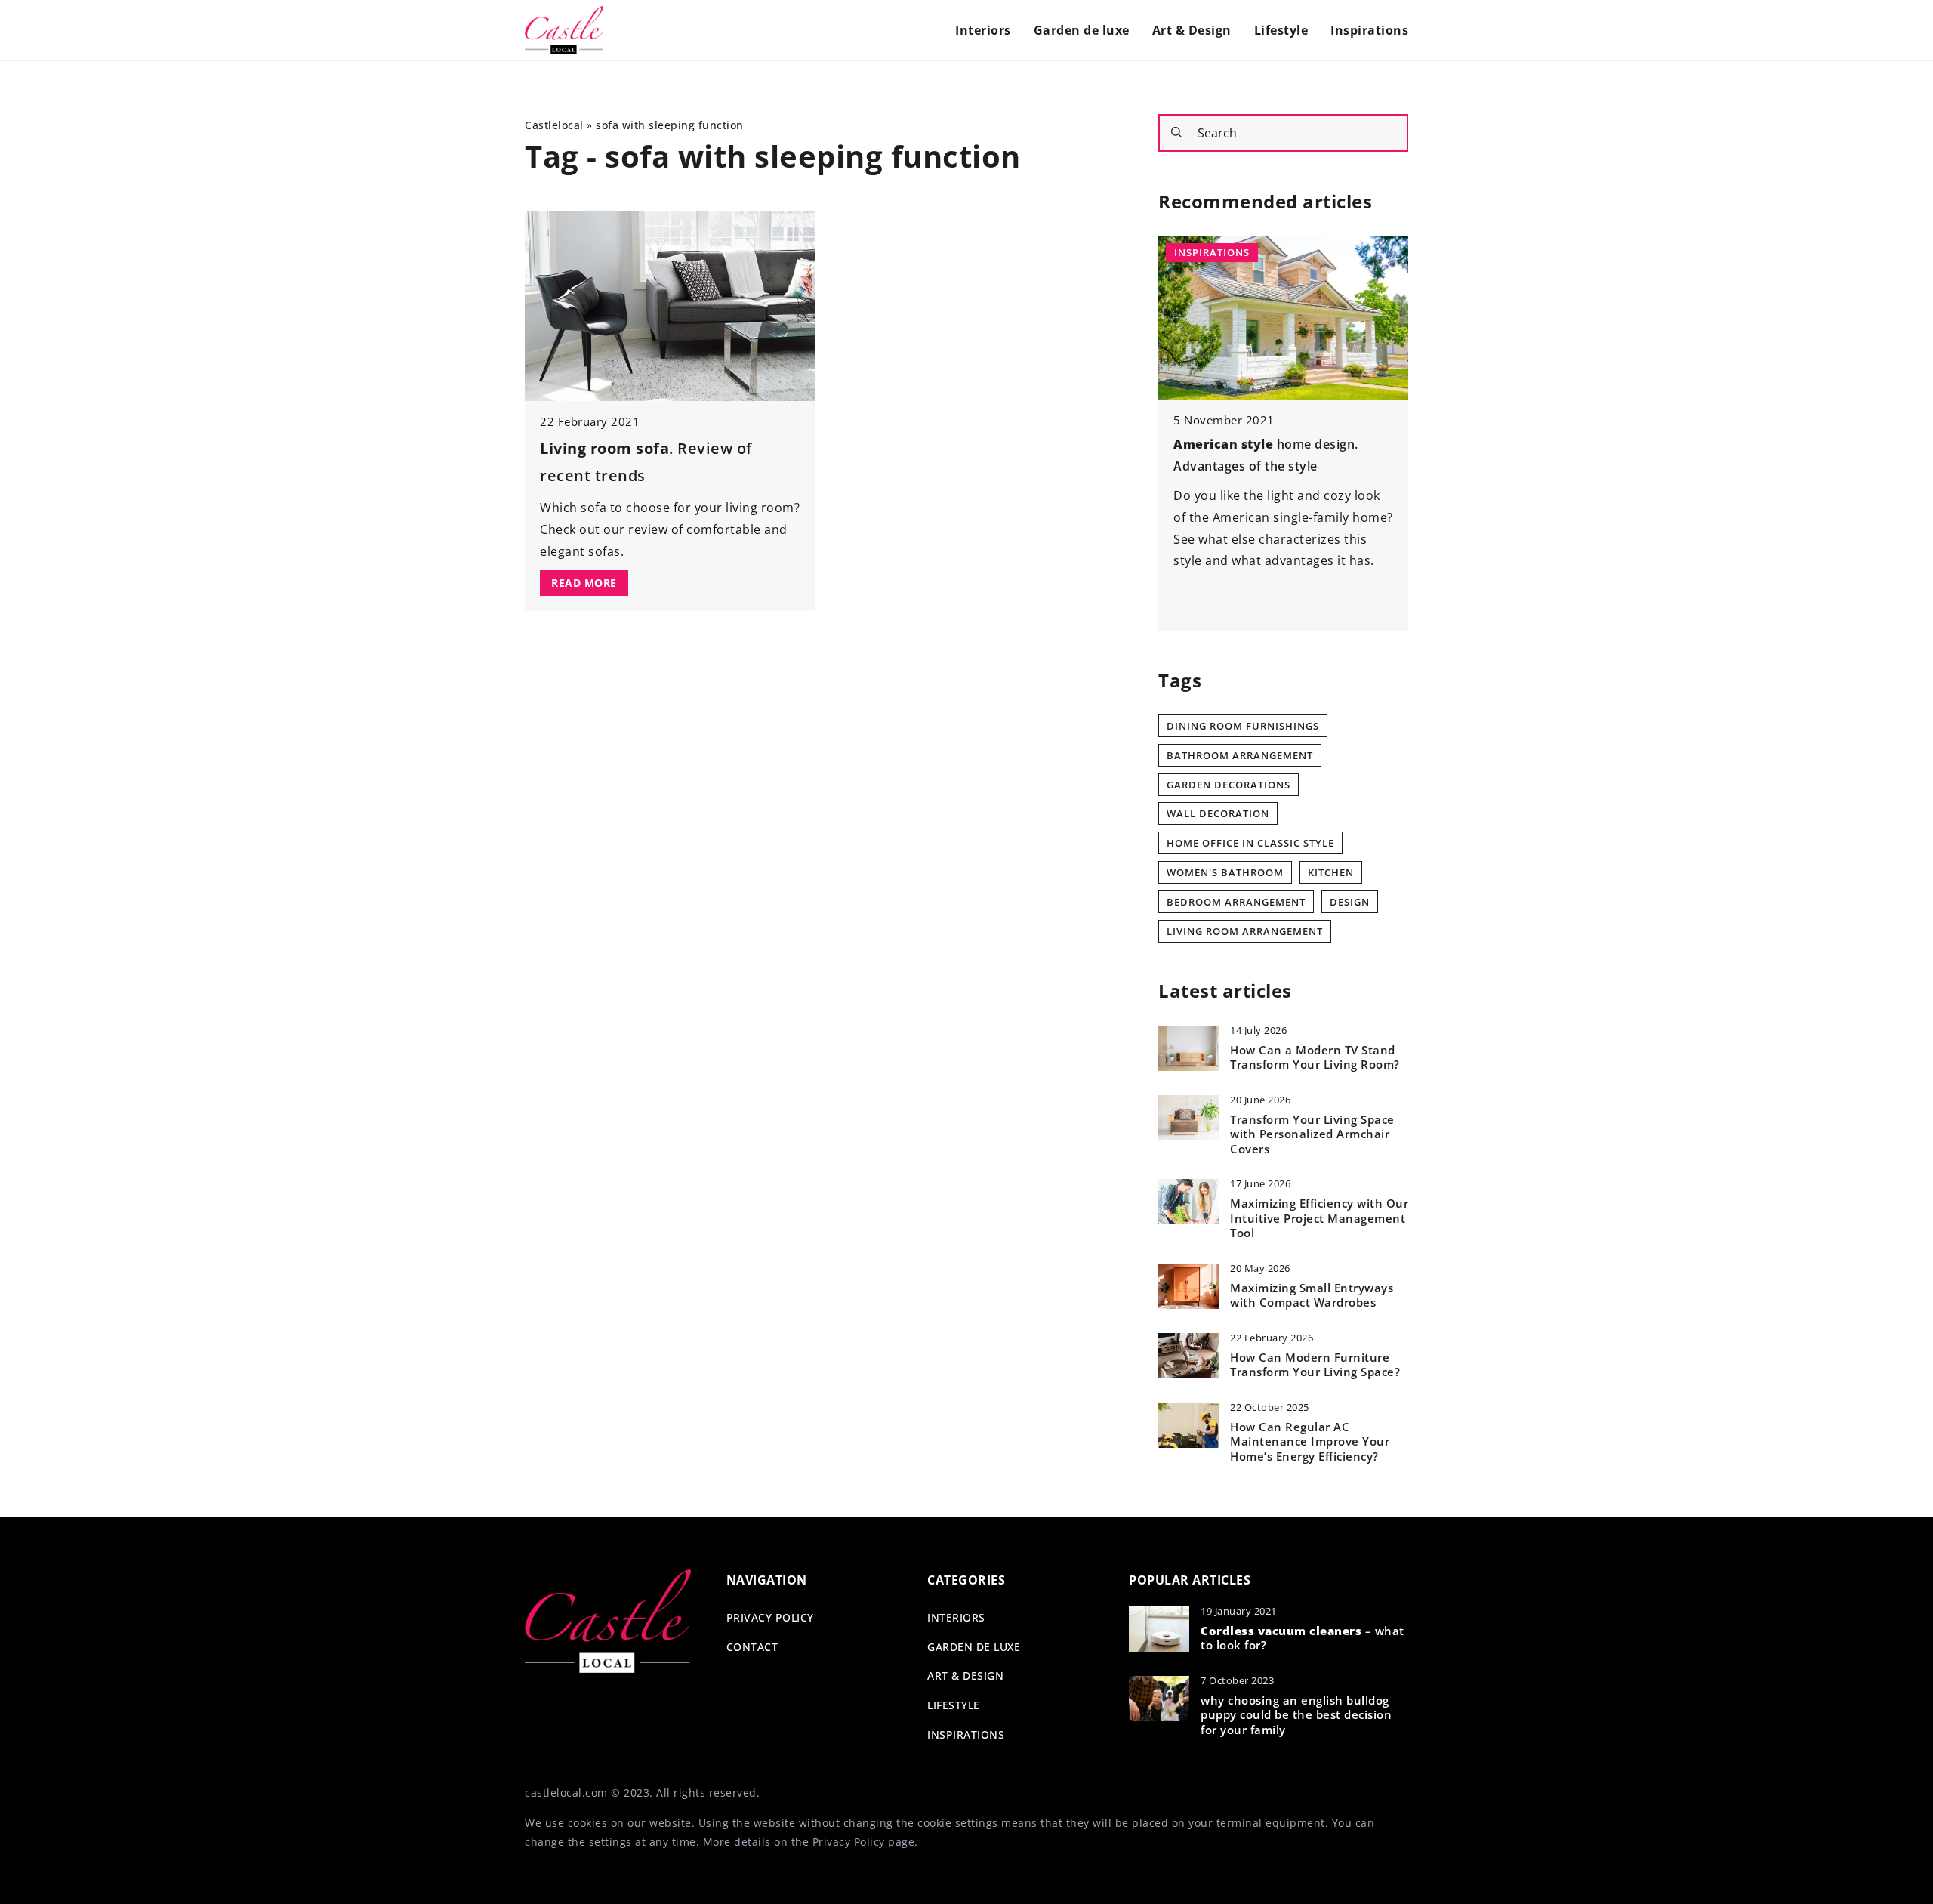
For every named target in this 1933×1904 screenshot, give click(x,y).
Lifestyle (1281, 30)
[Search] (1176, 132)
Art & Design (1192, 30)
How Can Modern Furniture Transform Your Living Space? (1315, 1365)
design (1350, 902)
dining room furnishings (1243, 726)
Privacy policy (770, 1617)
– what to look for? (1303, 1639)
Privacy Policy (849, 1842)
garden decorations (1229, 785)
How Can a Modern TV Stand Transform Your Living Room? (1315, 1058)
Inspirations (1369, 30)
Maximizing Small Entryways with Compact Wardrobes (1312, 1296)
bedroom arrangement (1236, 902)
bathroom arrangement (1240, 755)
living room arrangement (1245, 931)
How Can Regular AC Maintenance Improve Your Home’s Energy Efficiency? (1310, 1442)
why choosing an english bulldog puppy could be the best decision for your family (1296, 1715)
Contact (752, 1647)
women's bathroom (1225, 872)
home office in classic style (1250, 843)
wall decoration (1218, 813)
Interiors (983, 30)
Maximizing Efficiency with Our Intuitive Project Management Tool (1319, 1218)
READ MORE (584, 583)
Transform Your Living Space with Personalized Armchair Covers (1312, 1134)
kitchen (1331, 872)
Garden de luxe (1082, 30)
